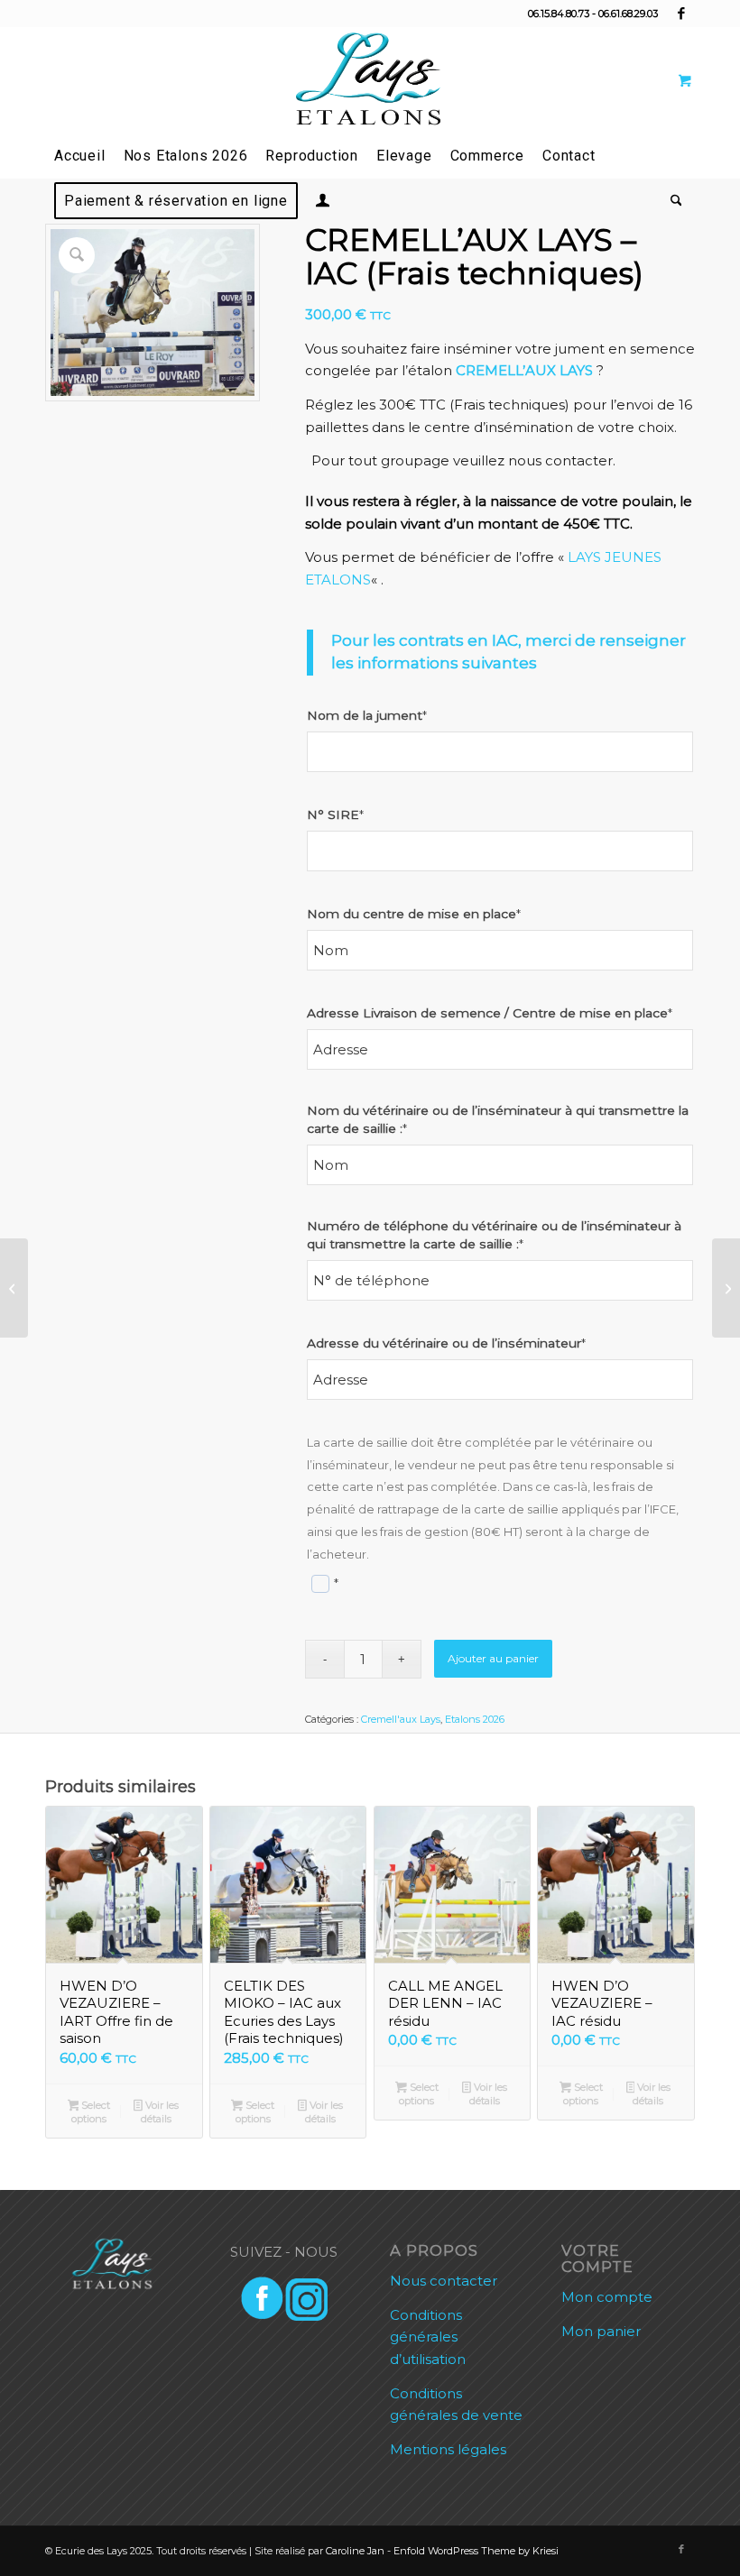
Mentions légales (448, 2449)
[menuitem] (80, 156)
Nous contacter (444, 2281)
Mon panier (601, 2331)
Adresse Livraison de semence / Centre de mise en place (490, 1013)
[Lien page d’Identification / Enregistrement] (323, 203)
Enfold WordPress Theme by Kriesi (476, 2551)
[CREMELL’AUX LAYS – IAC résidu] (726, 1288)
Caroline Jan (355, 2551)
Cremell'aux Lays (401, 1719)
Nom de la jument (367, 715)
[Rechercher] (672, 201)
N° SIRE (335, 814)
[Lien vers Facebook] (681, 14)
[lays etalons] (370, 80)
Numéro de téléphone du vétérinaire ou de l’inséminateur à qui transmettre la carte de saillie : (494, 1235)
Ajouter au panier (493, 1658)
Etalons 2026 (475, 1719)
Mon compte (607, 2297)
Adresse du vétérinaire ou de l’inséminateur (446, 1343)
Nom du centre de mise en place (414, 914)
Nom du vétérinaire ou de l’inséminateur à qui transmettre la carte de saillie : (498, 1119)
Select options (91, 2112)
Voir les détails (160, 2112)
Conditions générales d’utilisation (428, 2337)
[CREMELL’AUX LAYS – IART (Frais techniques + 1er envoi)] (14, 1288)
